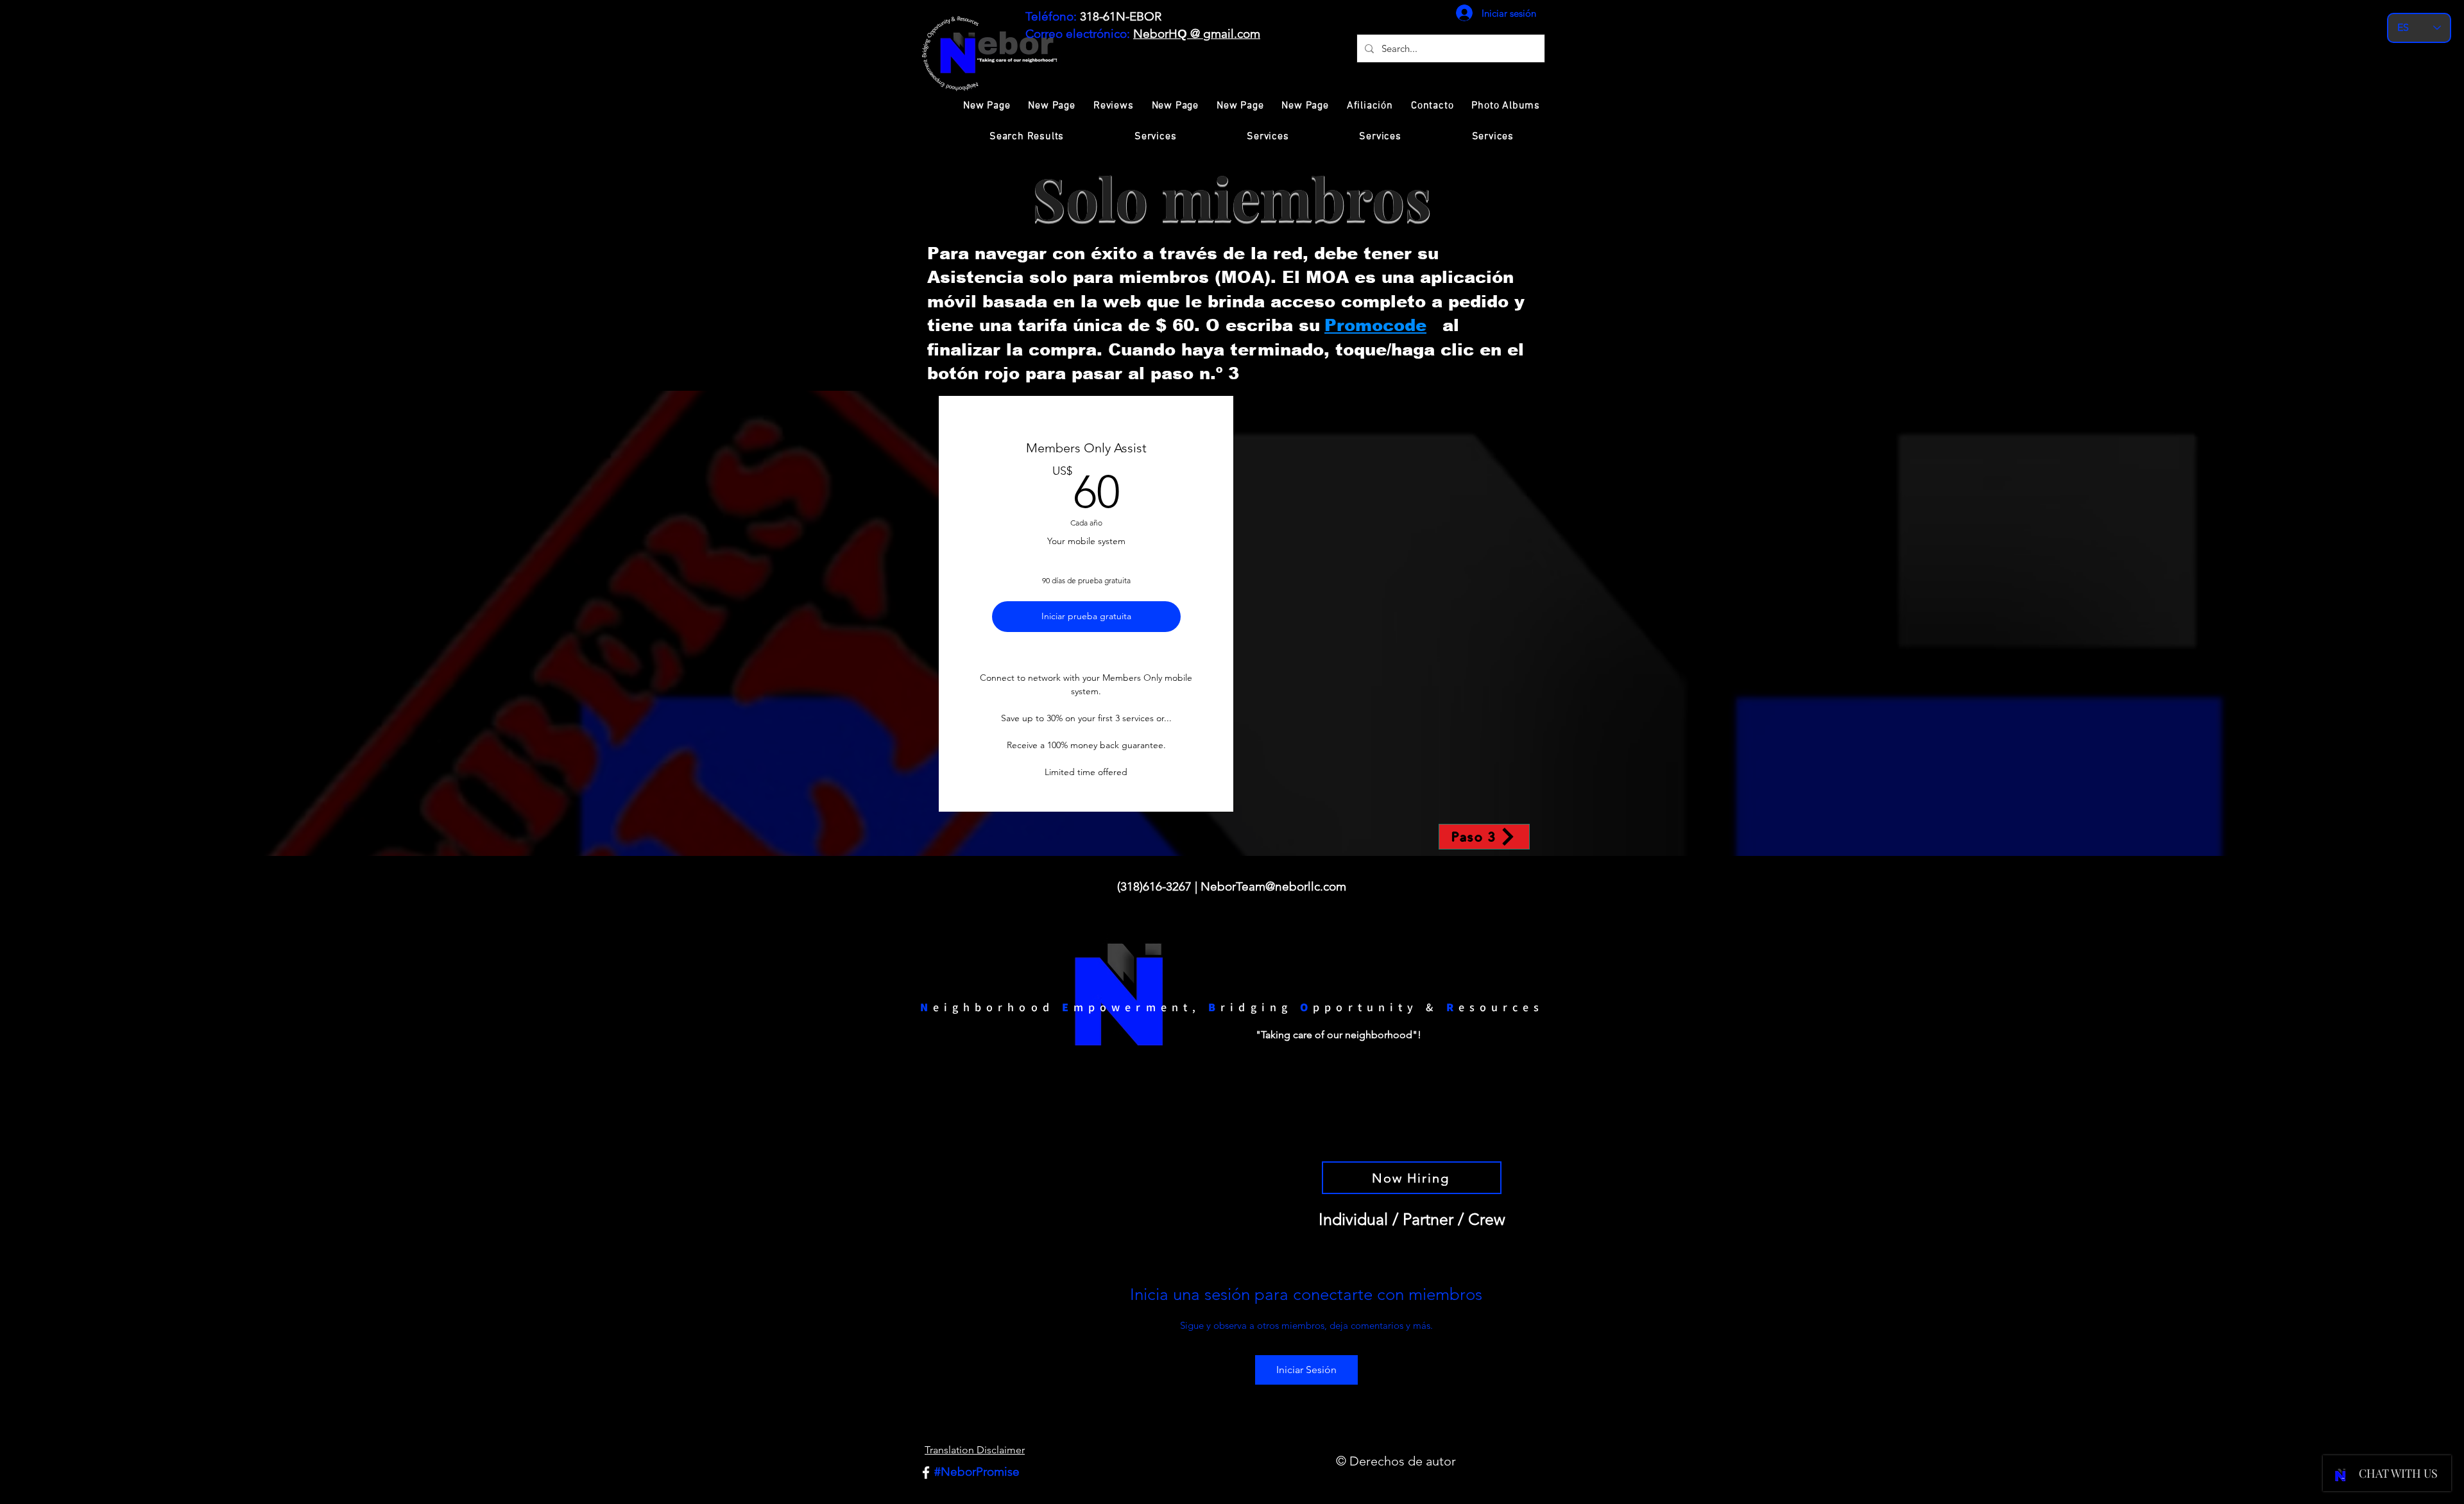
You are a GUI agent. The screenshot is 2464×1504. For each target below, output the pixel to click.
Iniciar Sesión (1306, 1370)
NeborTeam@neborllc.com (1273, 886)
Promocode (1375, 325)
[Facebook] (926, 1473)
